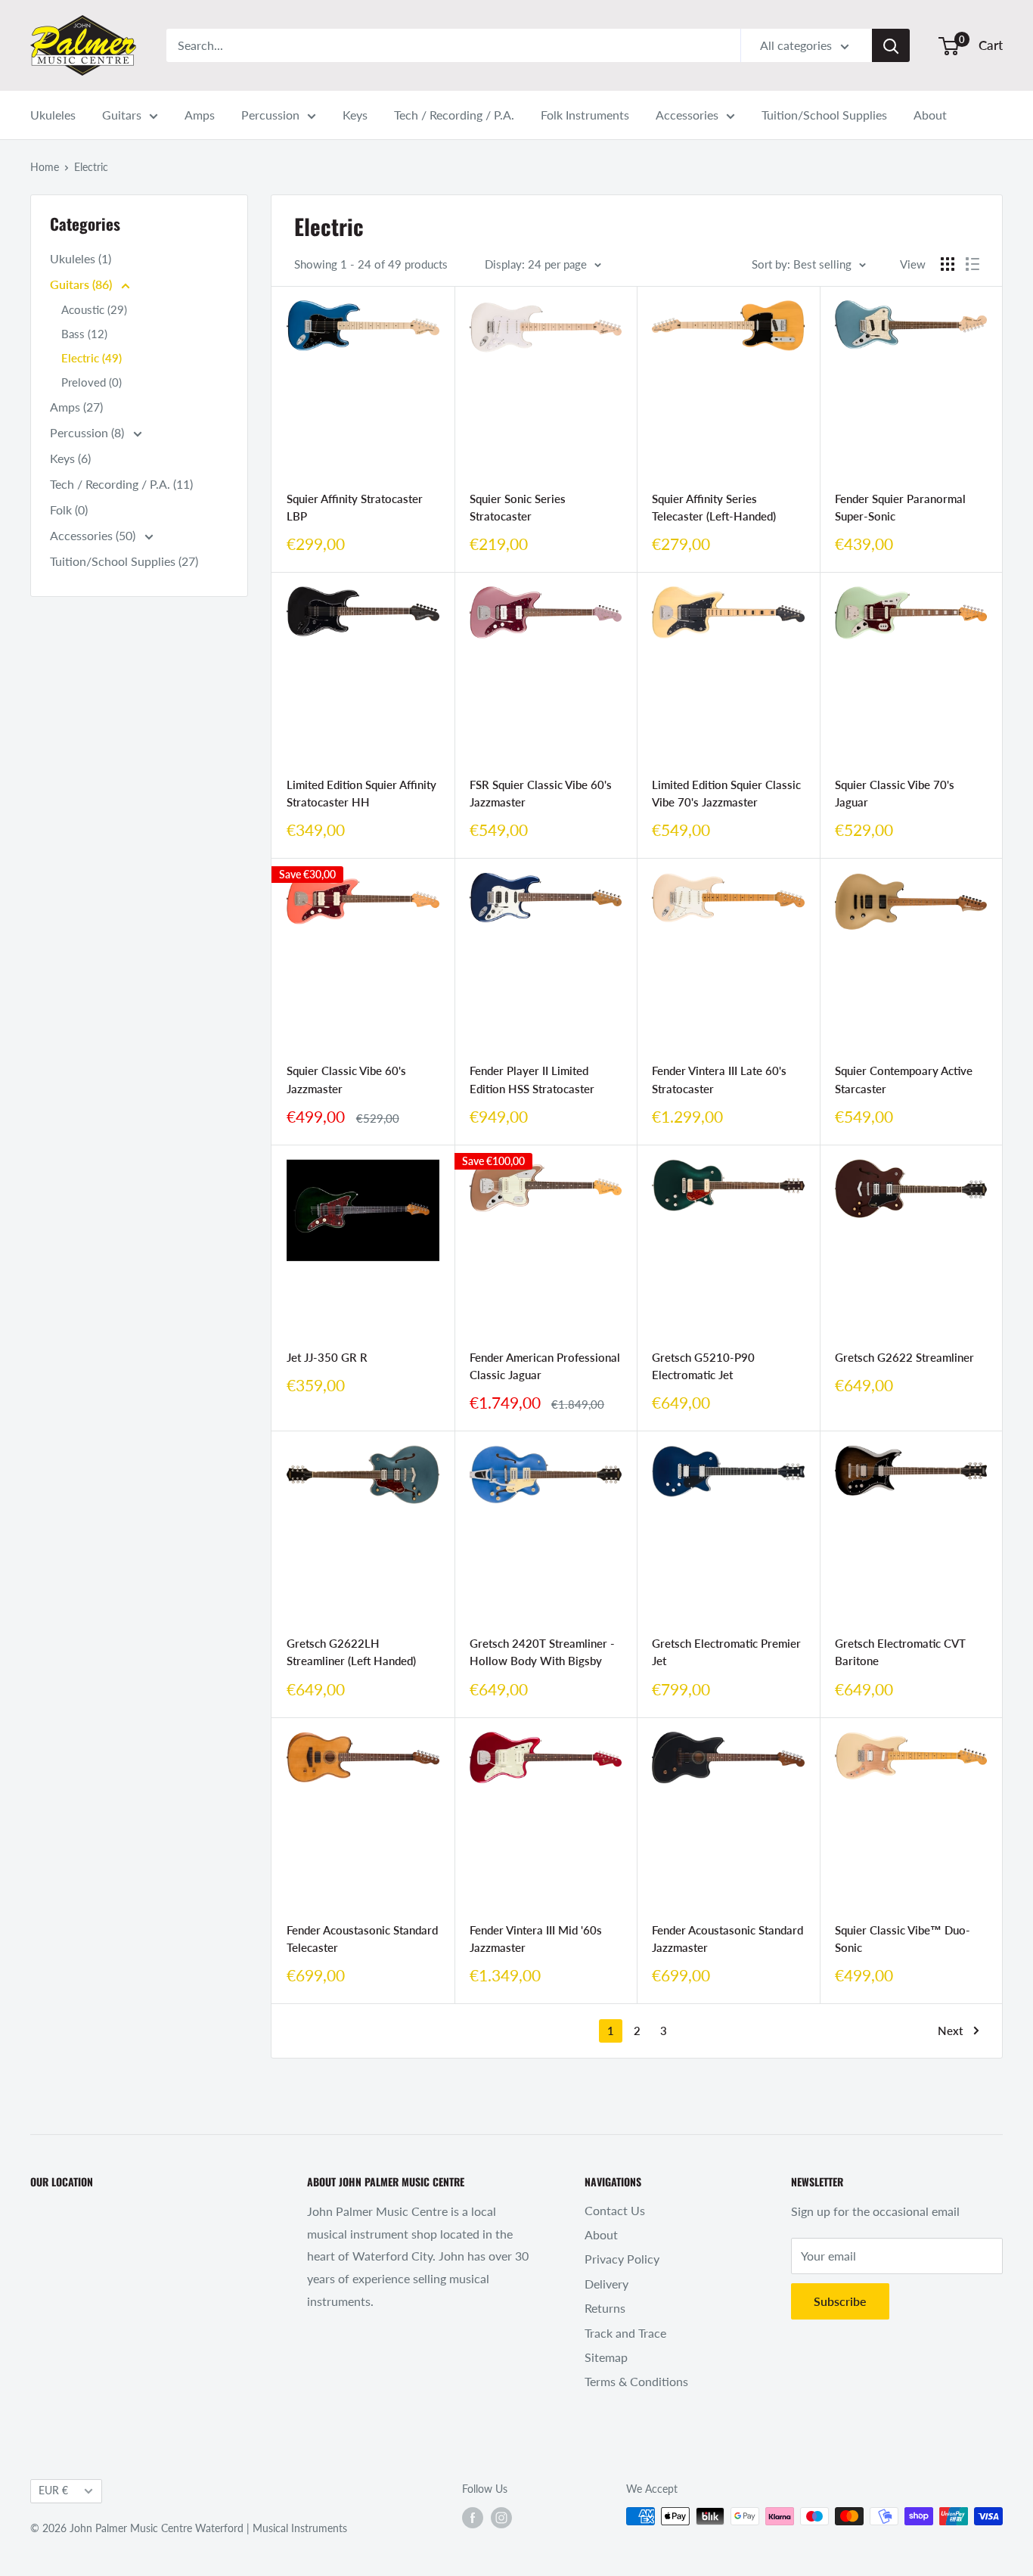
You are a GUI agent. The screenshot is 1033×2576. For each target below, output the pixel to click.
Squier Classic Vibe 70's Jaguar (895, 793)
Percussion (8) (88, 432)
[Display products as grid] (948, 264)
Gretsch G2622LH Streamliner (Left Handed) (351, 1652)
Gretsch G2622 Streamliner (904, 1357)
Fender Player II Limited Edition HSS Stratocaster (532, 1079)
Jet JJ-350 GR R (327, 1357)
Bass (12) (84, 334)
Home (45, 167)
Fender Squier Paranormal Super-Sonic (900, 507)
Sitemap (606, 2357)
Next (950, 2031)
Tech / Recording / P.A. (454, 115)
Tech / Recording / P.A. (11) (121, 484)
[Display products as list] (973, 264)
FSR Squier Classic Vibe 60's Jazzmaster (541, 793)
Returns (605, 2308)
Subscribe (840, 2301)
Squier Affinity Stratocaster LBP (355, 507)
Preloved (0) (92, 382)
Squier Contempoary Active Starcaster (904, 1079)
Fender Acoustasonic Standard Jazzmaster (727, 1939)
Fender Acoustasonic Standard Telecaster (362, 1939)
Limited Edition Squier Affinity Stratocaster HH (361, 793)
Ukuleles (53, 115)
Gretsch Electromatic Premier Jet (726, 1652)
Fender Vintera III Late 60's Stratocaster (719, 1079)
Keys (355, 115)
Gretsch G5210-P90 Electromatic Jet (703, 1366)
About (930, 115)
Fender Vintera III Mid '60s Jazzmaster (536, 1939)
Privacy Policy (622, 2259)
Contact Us (615, 2210)
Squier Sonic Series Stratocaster (518, 507)
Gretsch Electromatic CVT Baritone (900, 1652)
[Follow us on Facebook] (473, 2518)
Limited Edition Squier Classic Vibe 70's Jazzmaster (726, 793)
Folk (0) (69, 510)
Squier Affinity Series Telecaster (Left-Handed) (714, 507)
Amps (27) (76, 407)
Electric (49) (92, 358)
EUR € (53, 2491)
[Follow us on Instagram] (501, 2518)
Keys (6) (70, 458)
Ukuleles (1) (81, 258)
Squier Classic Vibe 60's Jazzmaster (346, 1079)
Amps (200, 115)
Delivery (606, 2284)
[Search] (891, 45)
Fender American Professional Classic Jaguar (545, 1366)
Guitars (122, 115)
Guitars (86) (82, 284)
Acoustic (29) (94, 309)
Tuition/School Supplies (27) (124, 561)
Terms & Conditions (636, 2381)
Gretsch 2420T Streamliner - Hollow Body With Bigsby (542, 1652)
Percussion (270, 115)
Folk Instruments (585, 115)
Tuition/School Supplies (824, 115)
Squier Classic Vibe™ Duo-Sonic (903, 1939)
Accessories (687, 115)
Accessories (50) (94, 535)
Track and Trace (625, 2333)
